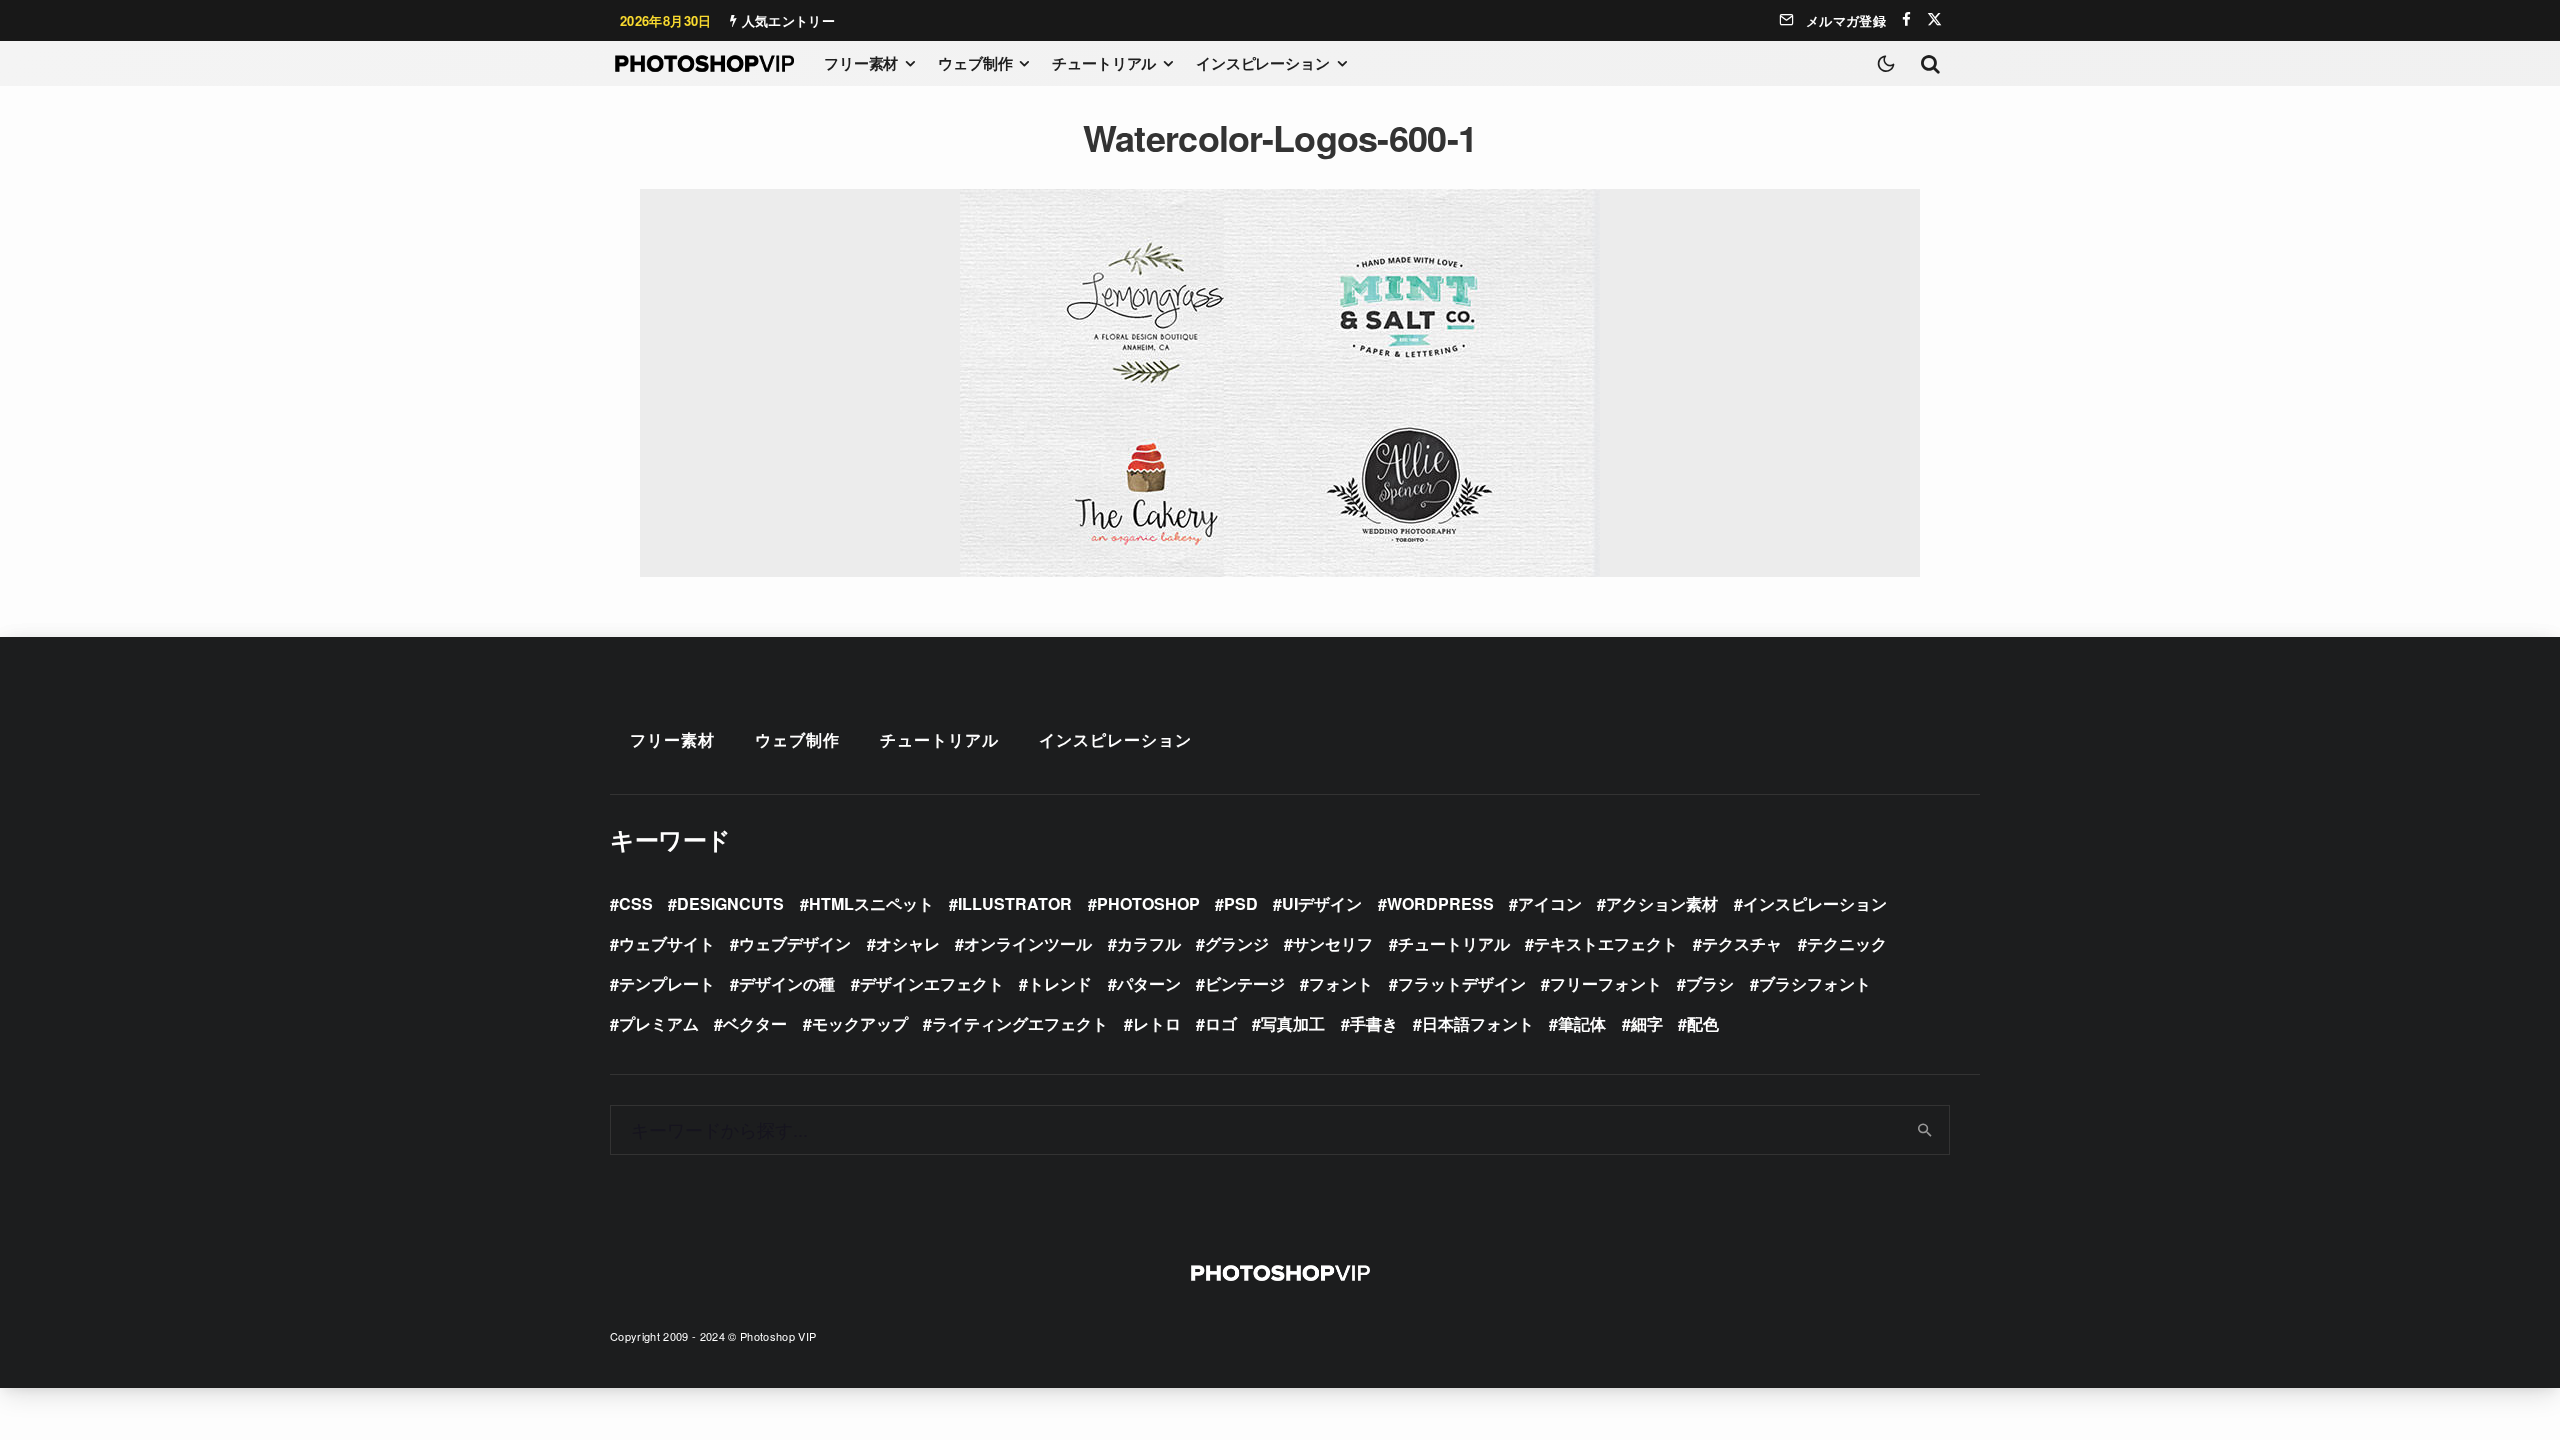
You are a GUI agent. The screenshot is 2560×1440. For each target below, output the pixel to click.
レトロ (1157, 1023)
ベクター (755, 1023)
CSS (636, 903)
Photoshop (1148, 903)
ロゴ (1221, 1023)
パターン (1149, 983)
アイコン (1550, 903)
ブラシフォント (1815, 983)
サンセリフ (1333, 943)
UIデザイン (1322, 903)
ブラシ (1710, 983)
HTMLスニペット (871, 903)
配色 (1703, 1023)
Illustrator (1015, 903)
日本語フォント (1478, 1023)
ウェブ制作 (975, 63)
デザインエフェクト (932, 983)
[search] (1925, 1130)
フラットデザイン (1462, 983)
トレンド (1060, 983)
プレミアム (659, 1023)
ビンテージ (1245, 983)
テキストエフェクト (1606, 943)
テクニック (1847, 943)
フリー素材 (861, 63)
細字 (1647, 1023)
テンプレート (667, 983)
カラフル (1149, 943)
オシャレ (908, 943)
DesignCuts (730, 903)
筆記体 (1582, 1023)
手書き (1374, 1023)
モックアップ (860, 1023)
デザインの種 (787, 983)
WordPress (1440, 903)
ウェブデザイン (795, 943)
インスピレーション (1263, 63)
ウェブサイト (667, 943)
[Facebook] (1906, 19)
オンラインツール (1028, 943)
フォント (1341, 983)
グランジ (1237, 943)
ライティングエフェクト (1020, 1023)
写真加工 (1293, 1023)
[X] (1934, 19)
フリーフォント (1606, 983)
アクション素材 (1662, 903)
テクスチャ (1742, 943)
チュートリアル (1104, 63)
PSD (1241, 903)
